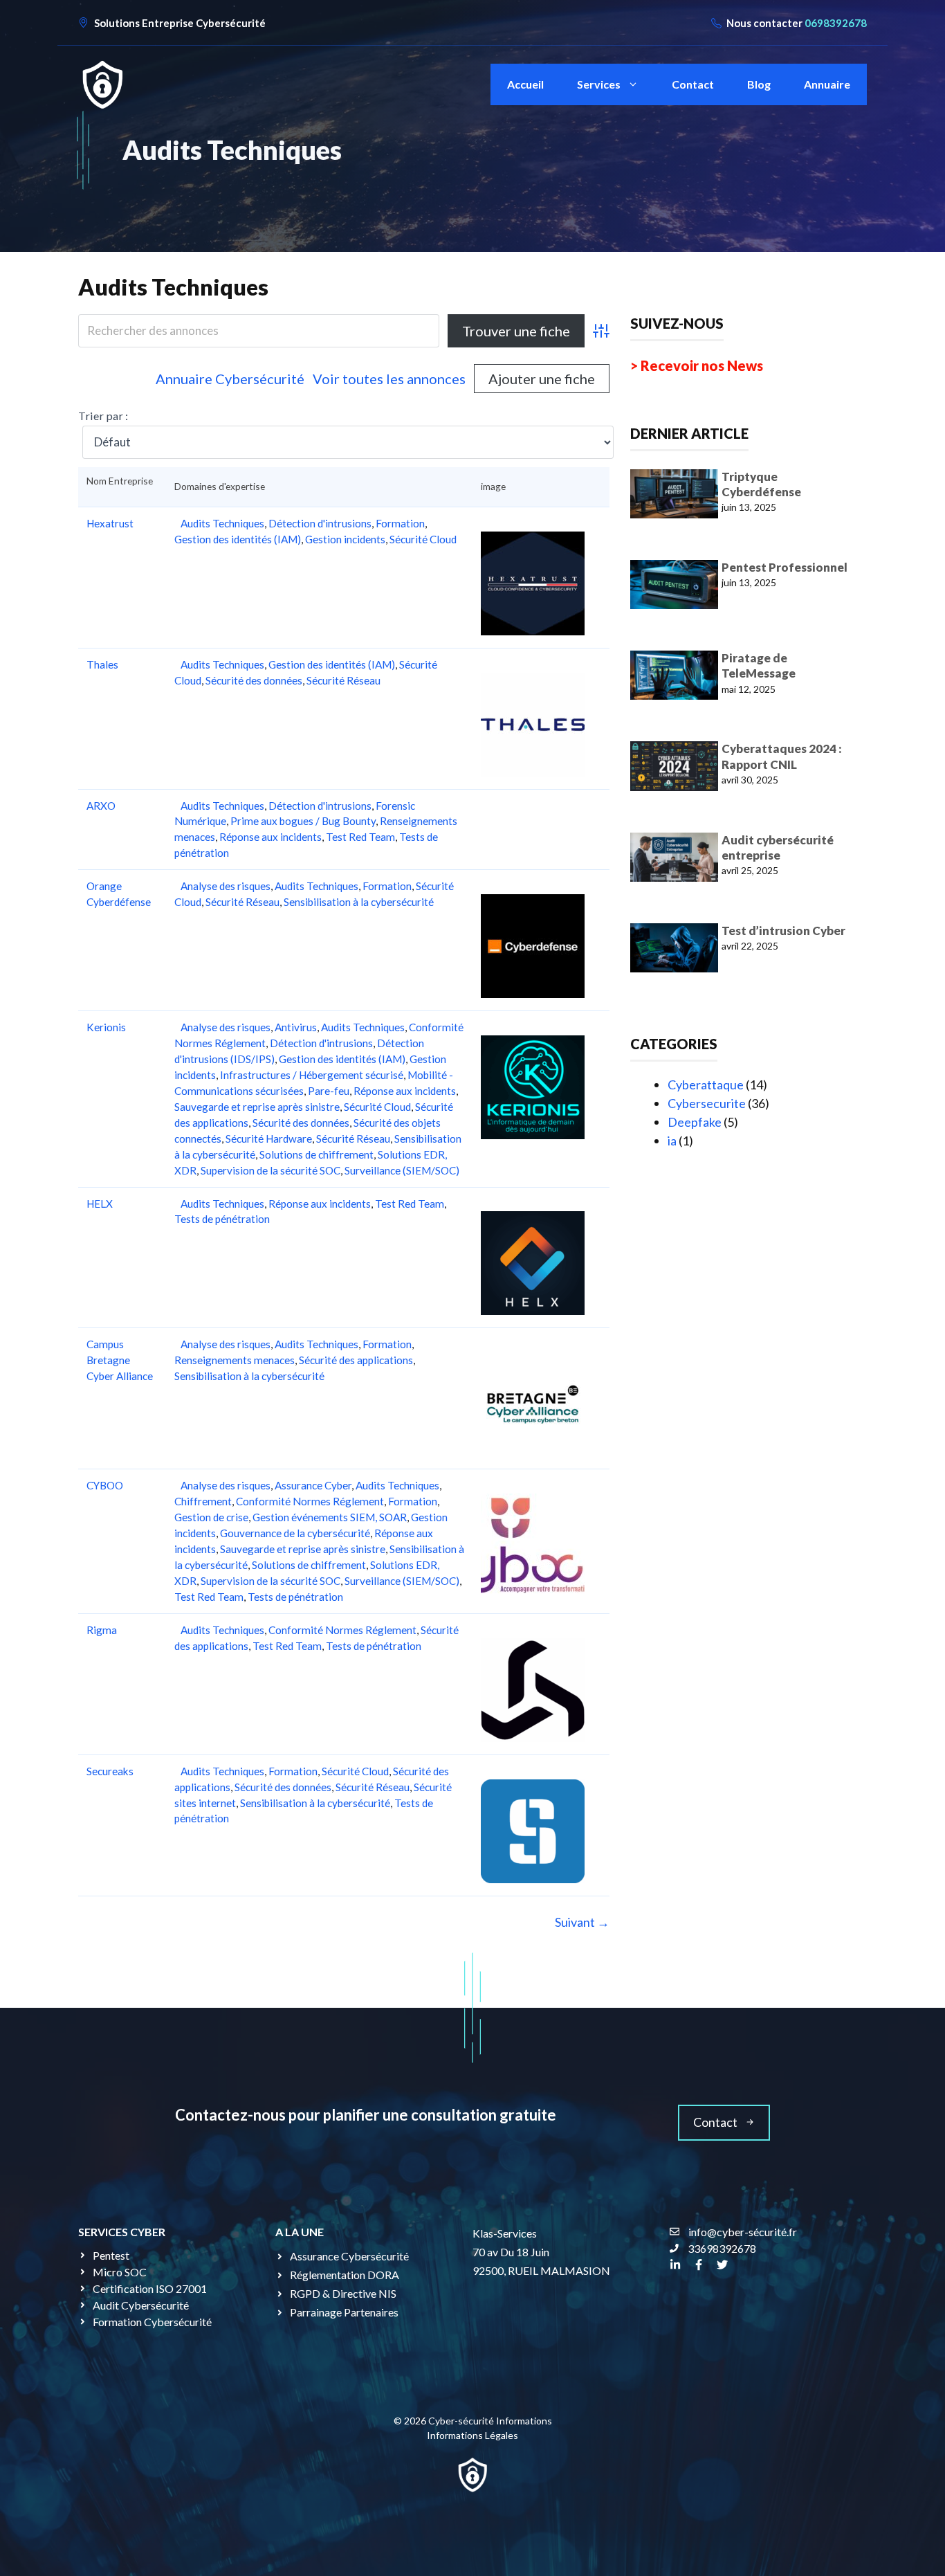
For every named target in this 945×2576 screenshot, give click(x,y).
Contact (693, 84)
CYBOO (105, 1485)
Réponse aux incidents (270, 837)
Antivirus (296, 1027)
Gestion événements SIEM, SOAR (330, 1517)
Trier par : (103, 416)
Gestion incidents (345, 539)
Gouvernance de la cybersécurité (295, 1533)
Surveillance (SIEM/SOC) (402, 1170)
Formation (400, 523)
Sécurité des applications (356, 1360)
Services (599, 84)
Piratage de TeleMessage (759, 665)
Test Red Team (360, 837)
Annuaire (827, 84)
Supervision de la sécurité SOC (270, 1170)
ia (672, 1141)
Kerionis (106, 1027)
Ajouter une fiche (542, 379)
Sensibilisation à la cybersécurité (359, 902)
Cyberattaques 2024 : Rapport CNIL (782, 756)
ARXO (101, 806)
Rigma (102, 1630)
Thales (102, 664)
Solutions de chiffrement (316, 1154)
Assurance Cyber (313, 1485)
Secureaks (110, 1771)
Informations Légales (472, 2435)
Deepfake (695, 1122)
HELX (100, 1204)
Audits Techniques (173, 287)
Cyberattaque (706, 1085)
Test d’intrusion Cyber (783, 931)
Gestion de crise (211, 1517)
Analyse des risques (226, 886)
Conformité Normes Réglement (310, 1501)
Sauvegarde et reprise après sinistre (257, 1107)
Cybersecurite (707, 1103)
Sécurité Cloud (423, 539)
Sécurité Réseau (343, 680)
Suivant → (582, 1922)
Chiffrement (203, 1501)
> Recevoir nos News (697, 365)
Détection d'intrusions (320, 523)
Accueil (525, 84)
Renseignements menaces (235, 1360)
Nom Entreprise (120, 487)
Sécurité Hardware (269, 1139)
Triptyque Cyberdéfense (761, 484)
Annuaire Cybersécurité (230, 379)
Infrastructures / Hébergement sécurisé (312, 1075)
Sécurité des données (254, 680)
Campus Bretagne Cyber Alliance (120, 1360)
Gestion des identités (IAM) (238, 539)
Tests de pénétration (222, 1219)
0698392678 (836, 23)
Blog (759, 84)
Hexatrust (110, 523)
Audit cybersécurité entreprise (778, 847)
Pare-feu (329, 1091)
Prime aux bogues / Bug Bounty (303, 821)
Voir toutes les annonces (389, 379)
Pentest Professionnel (785, 567)
